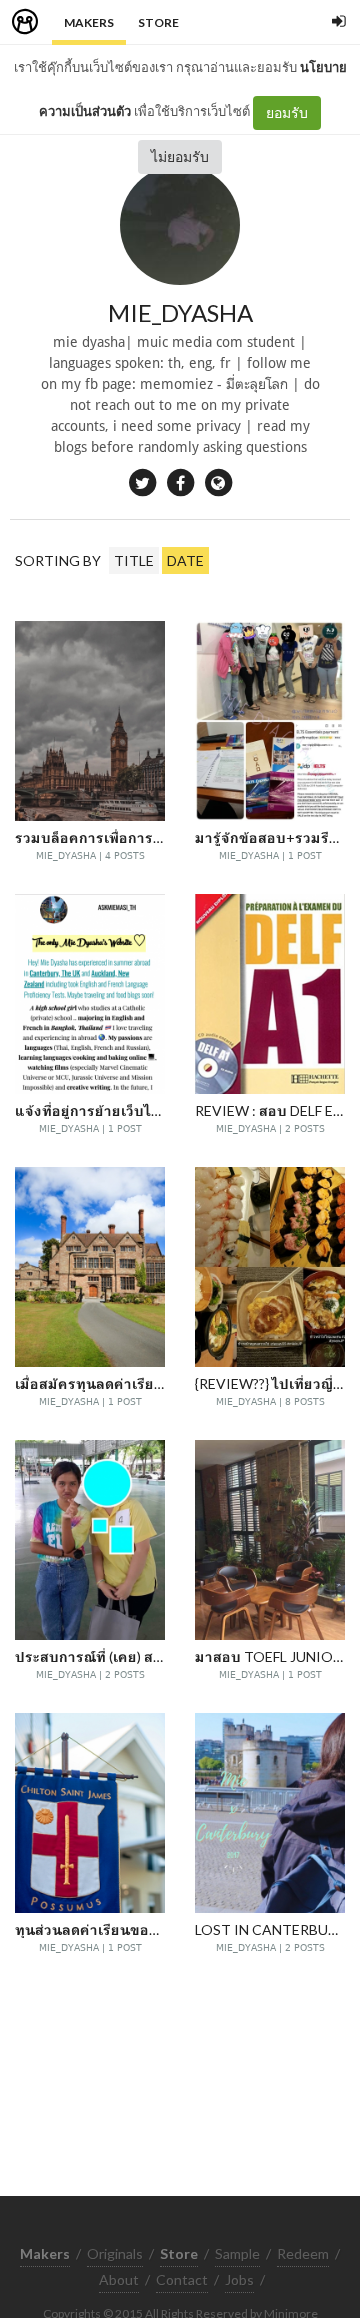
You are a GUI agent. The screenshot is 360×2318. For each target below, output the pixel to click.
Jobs (239, 2279)
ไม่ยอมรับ (180, 156)
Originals (115, 2253)
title (134, 560)
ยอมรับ (287, 112)
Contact (182, 2279)
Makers (89, 22)
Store (158, 22)
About (119, 2279)
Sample (237, 2253)
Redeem (303, 2253)
